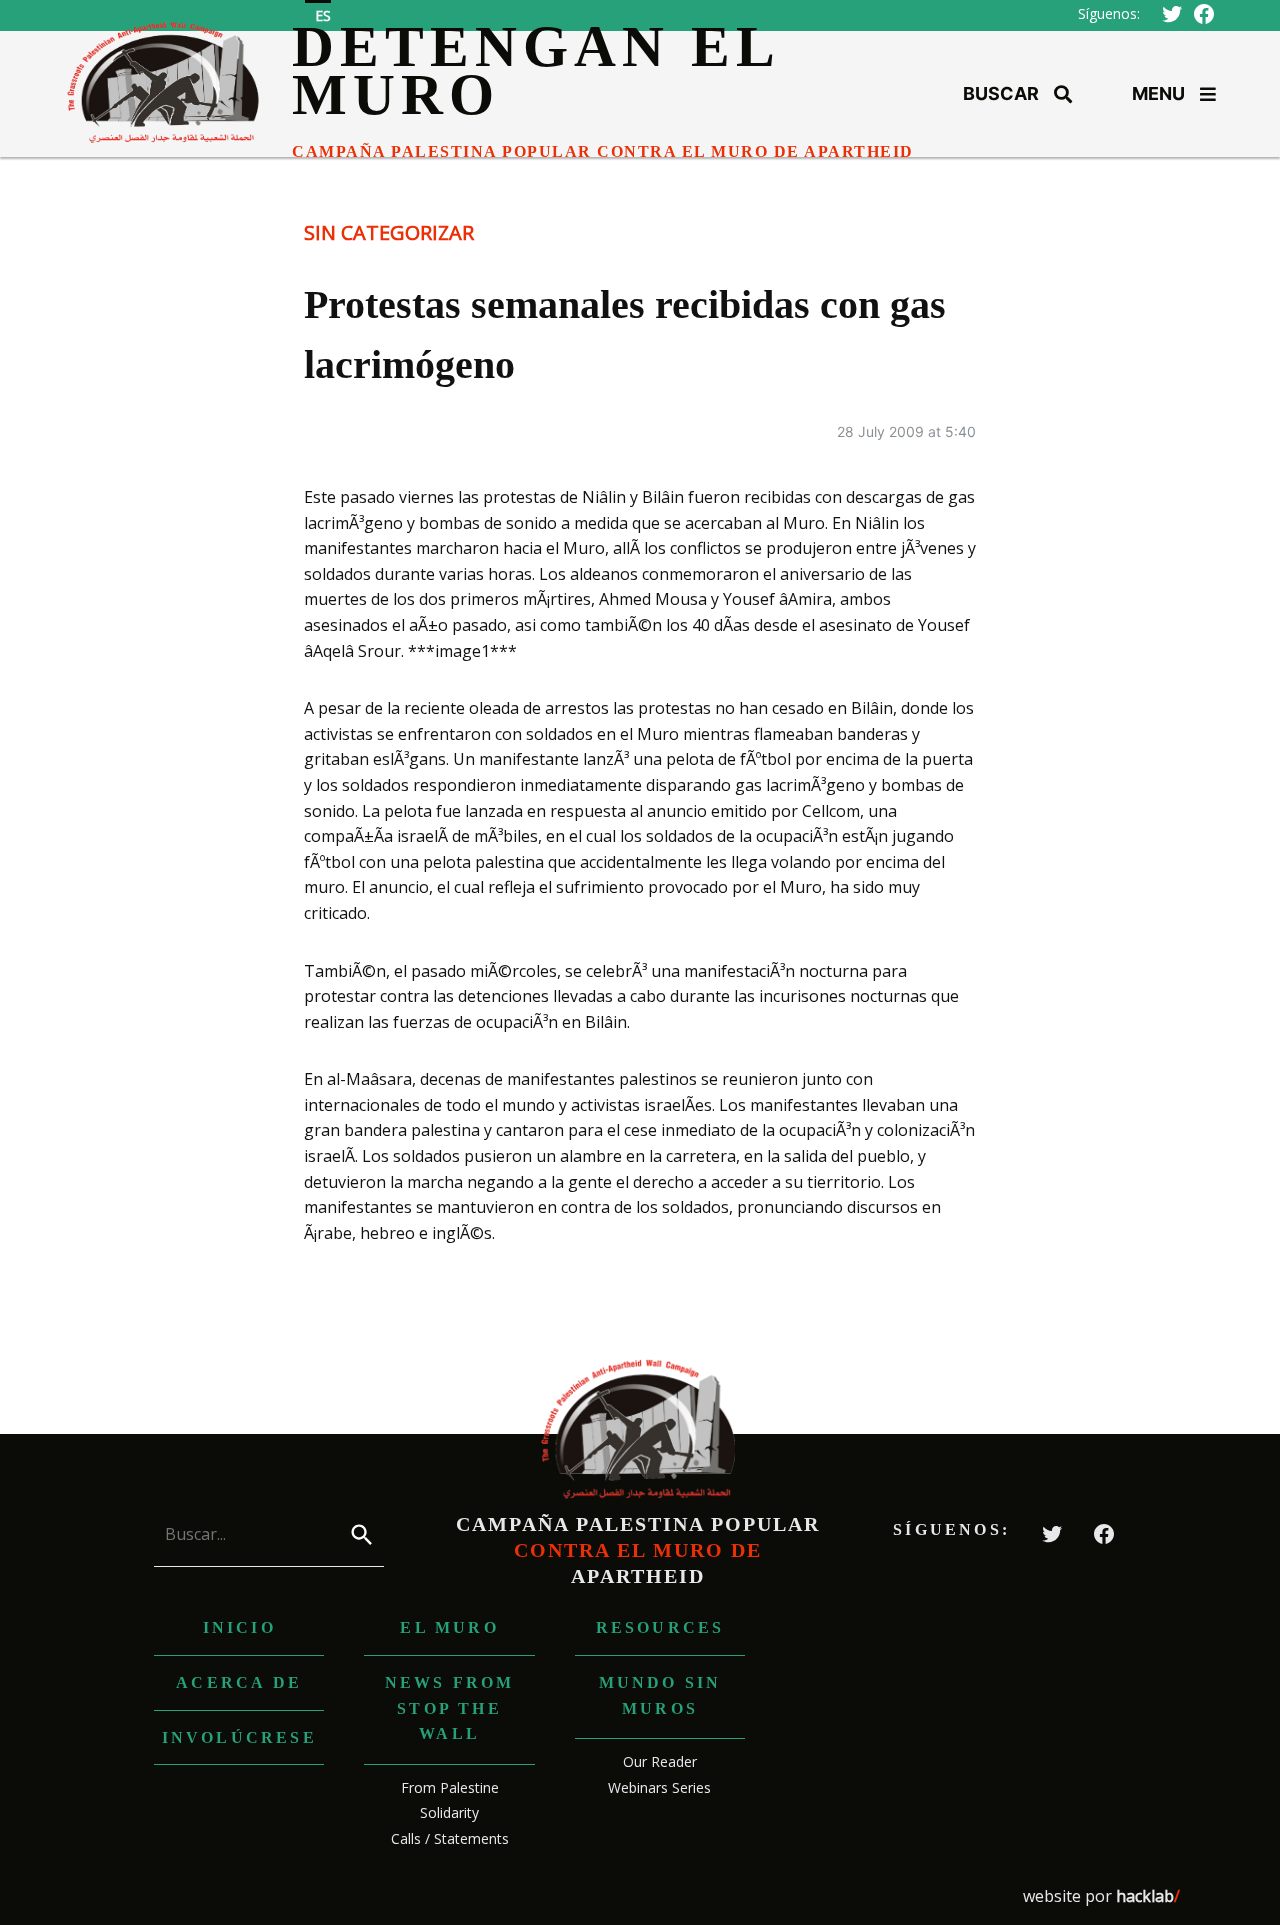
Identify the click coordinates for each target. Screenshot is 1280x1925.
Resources (660, 1627)
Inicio (239, 1627)
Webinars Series (659, 1787)
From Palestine (450, 1787)
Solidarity (449, 1812)
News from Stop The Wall (450, 1708)
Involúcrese (239, 1737)
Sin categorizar (389, 232)
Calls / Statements (450, 1838)
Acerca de (239, 1682)
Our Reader (660, 1761)
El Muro (449, 1627)
